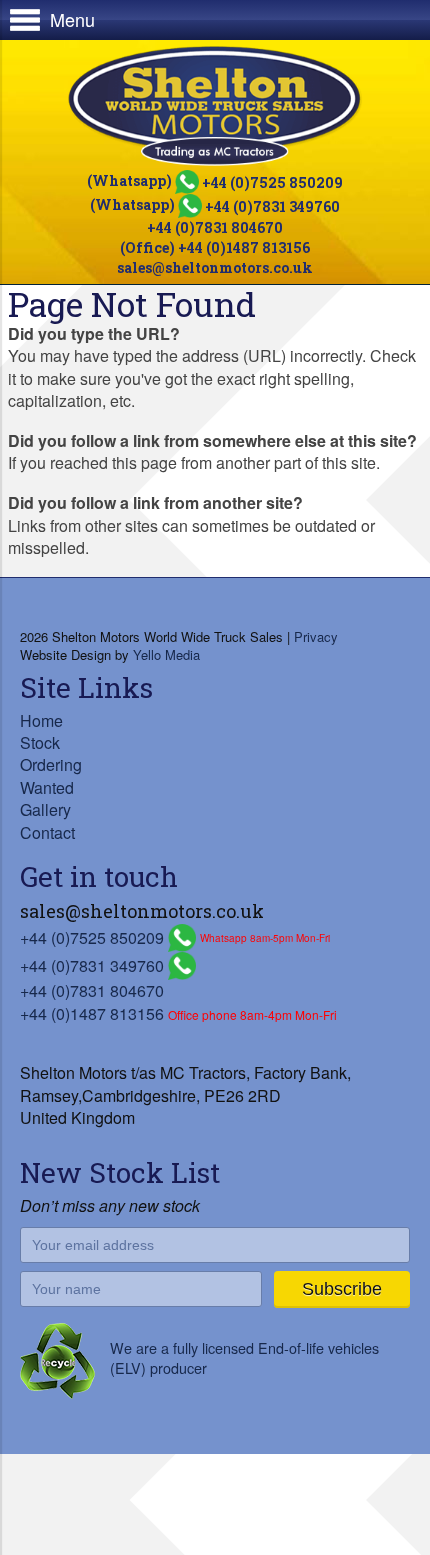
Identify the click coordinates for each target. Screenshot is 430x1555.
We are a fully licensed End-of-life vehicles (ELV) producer (244, 1357)
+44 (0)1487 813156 (92, 1013)
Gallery (45, 809)
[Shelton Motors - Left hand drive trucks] (215, 106)
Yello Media (166, 654)
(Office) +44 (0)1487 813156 (215, 247)
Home (41, 720)
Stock (40, 742)
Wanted (47, 787)
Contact (47, 832)
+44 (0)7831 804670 (215, 227)
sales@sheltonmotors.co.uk (215, 267)
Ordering (51, 764)
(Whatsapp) (215, 180)
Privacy (316, 636)
